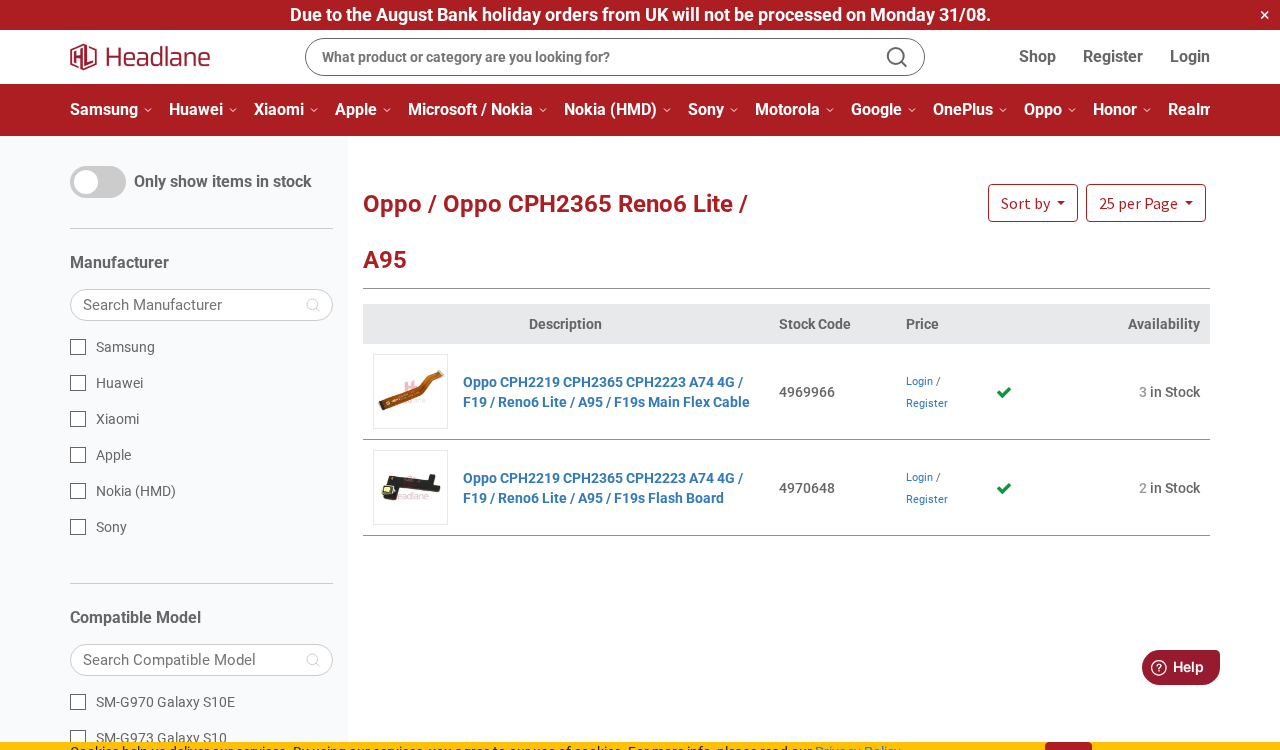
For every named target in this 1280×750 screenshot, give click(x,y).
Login (1190, 56)
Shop (1037, 56)
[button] (1146, 203)
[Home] (152, 57)
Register (1113, 56)
